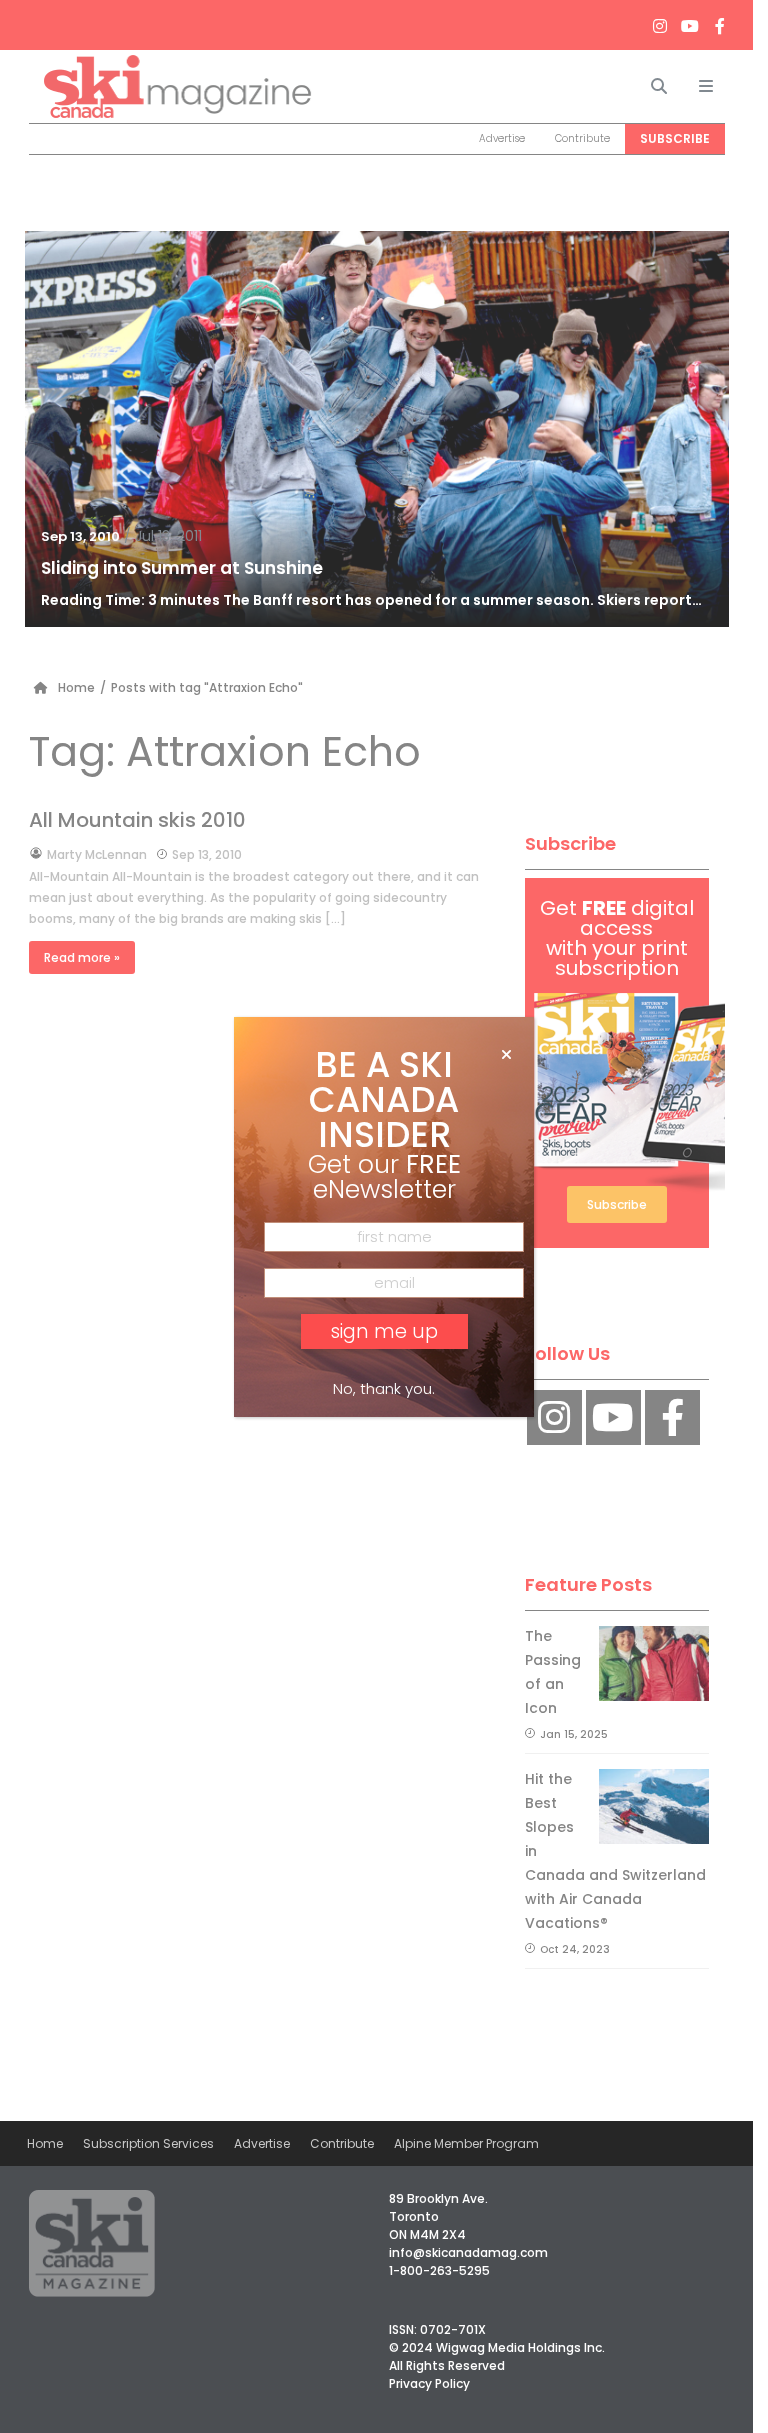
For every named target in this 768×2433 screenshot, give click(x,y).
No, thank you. (384, 1388)
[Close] (506, 1055)
